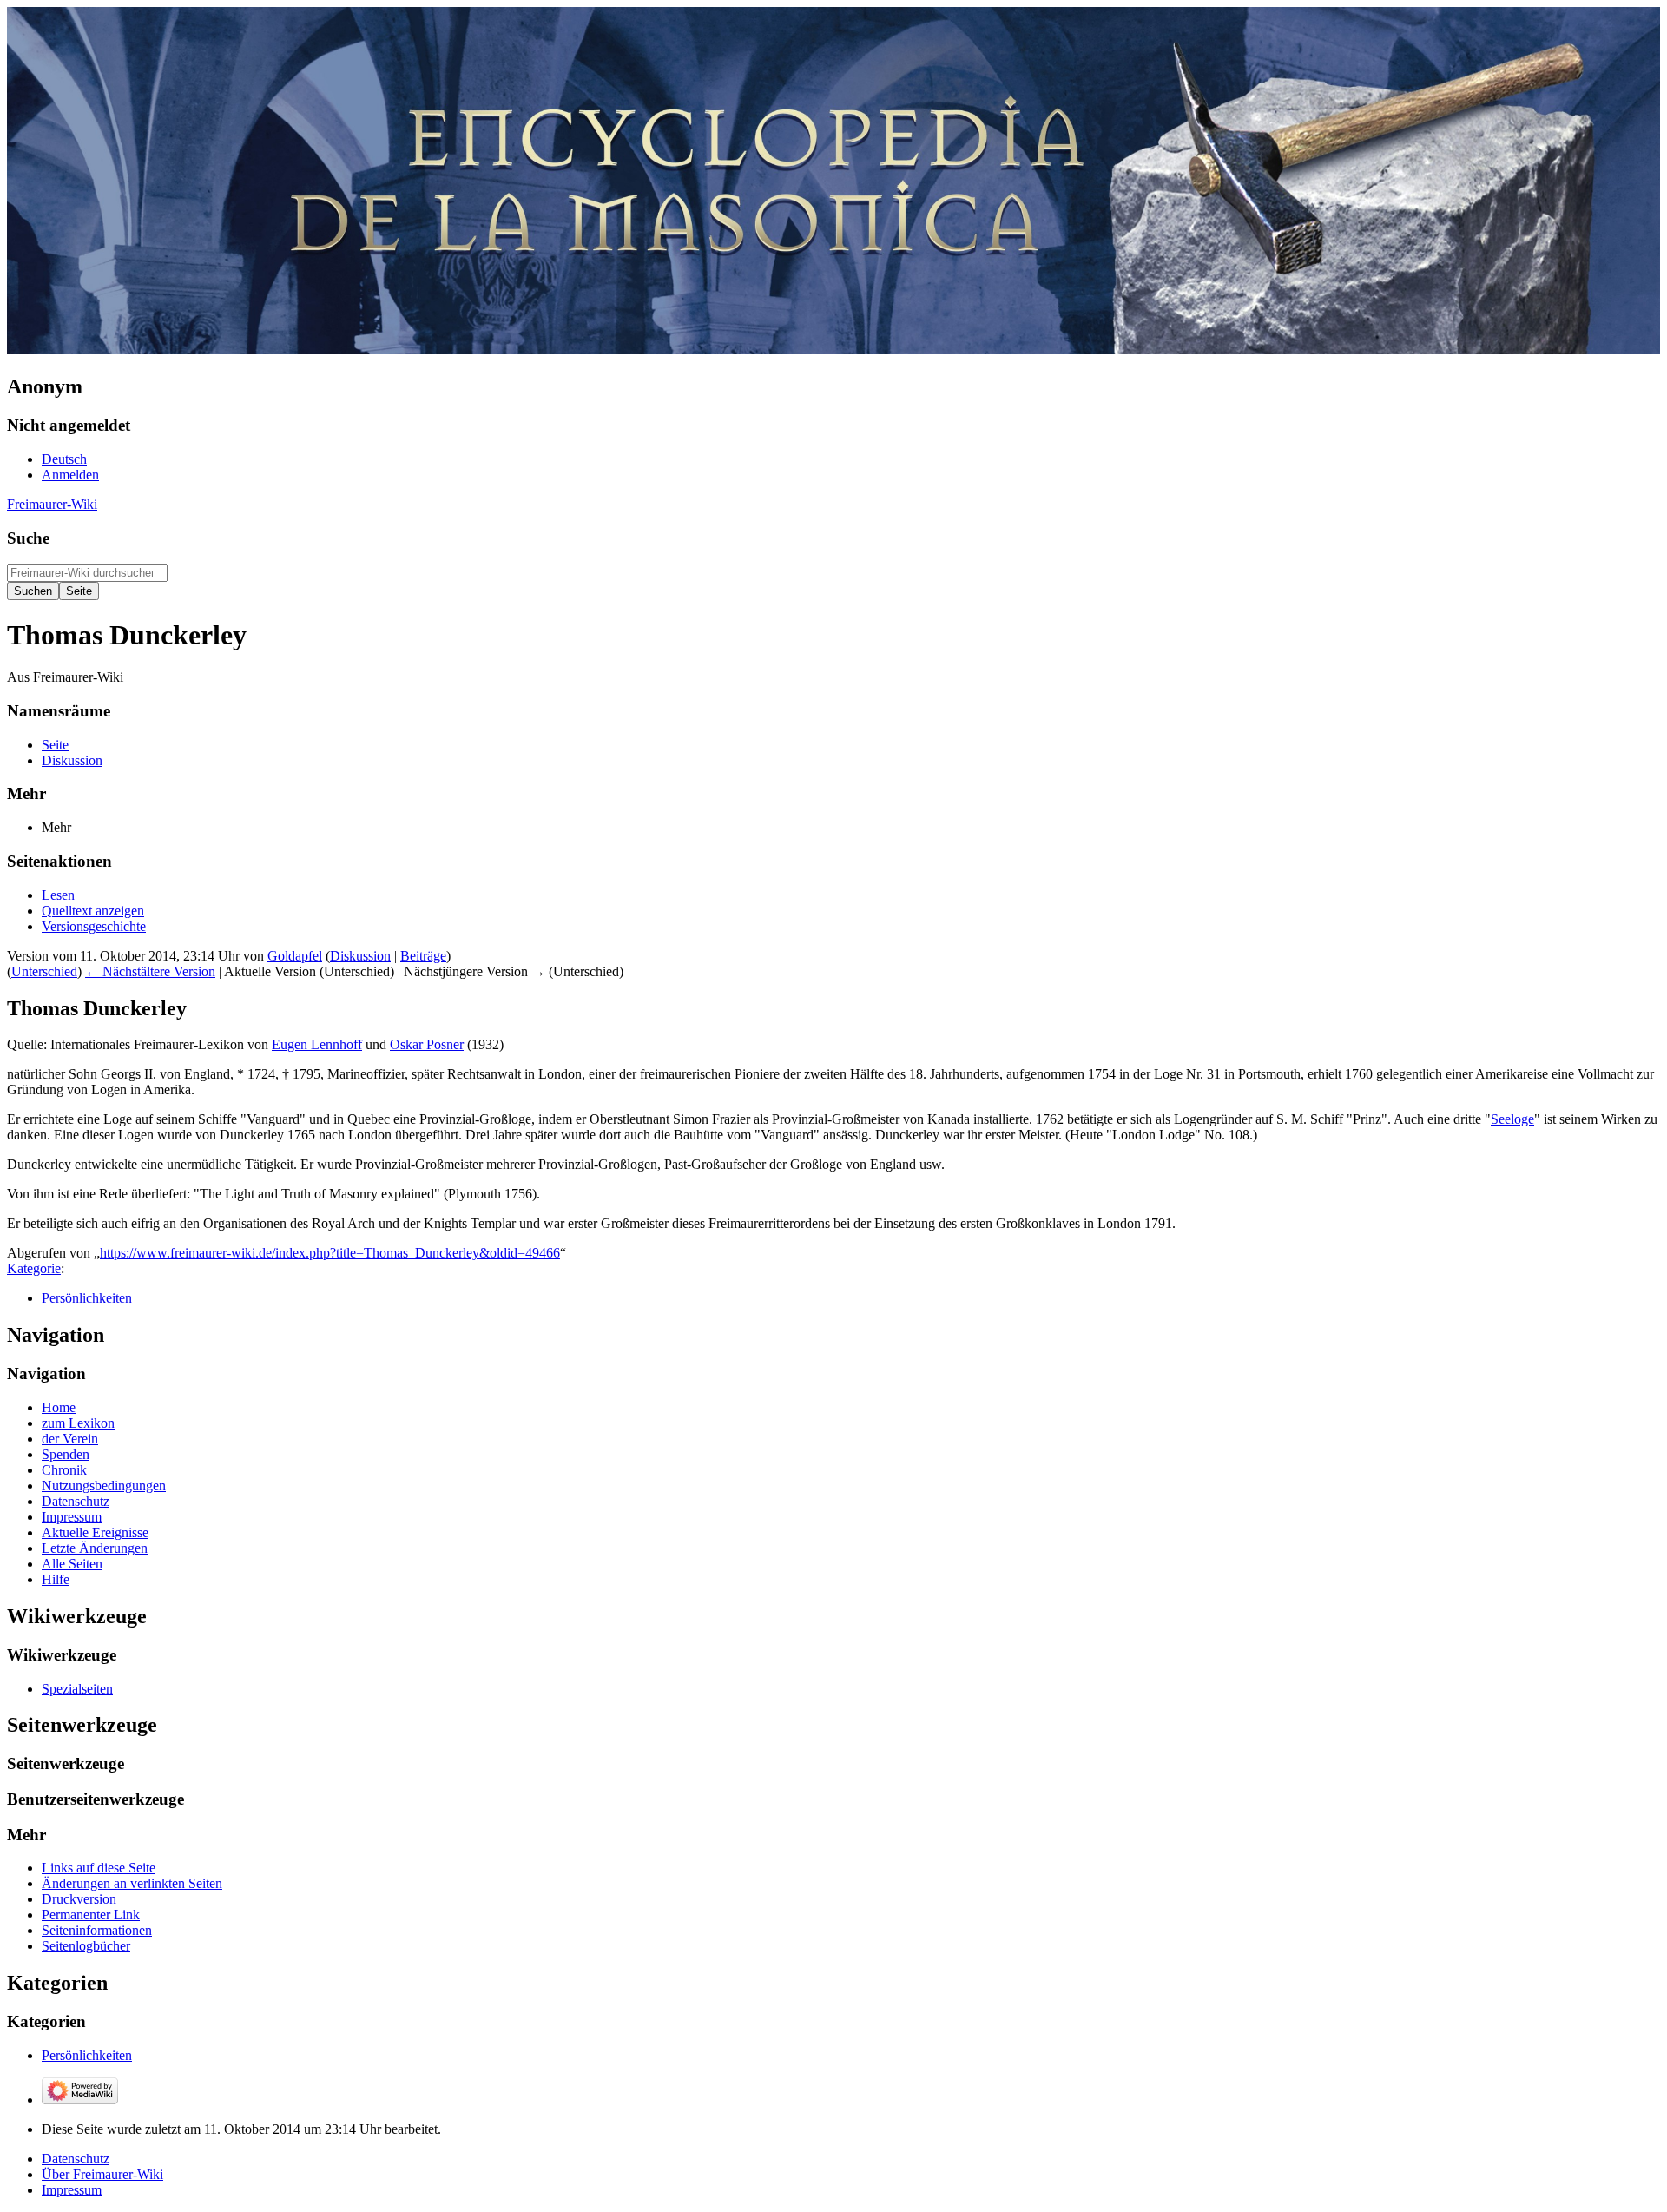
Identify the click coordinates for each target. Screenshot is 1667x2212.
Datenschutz (76, 2159)
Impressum (72, 2190)
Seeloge (1512, 1119)
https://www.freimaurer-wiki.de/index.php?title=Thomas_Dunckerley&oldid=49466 (330, 1253)
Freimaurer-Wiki (52, 504)
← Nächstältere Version (150, 971)
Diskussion (360, 956)
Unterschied (44, 971)
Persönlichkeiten (87, 1298)
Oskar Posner (427, 1044)
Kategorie (34, 1268)
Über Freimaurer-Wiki (102, 2174)
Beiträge (423, 956)
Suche (28, 538)
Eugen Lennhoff (317, 1044)
